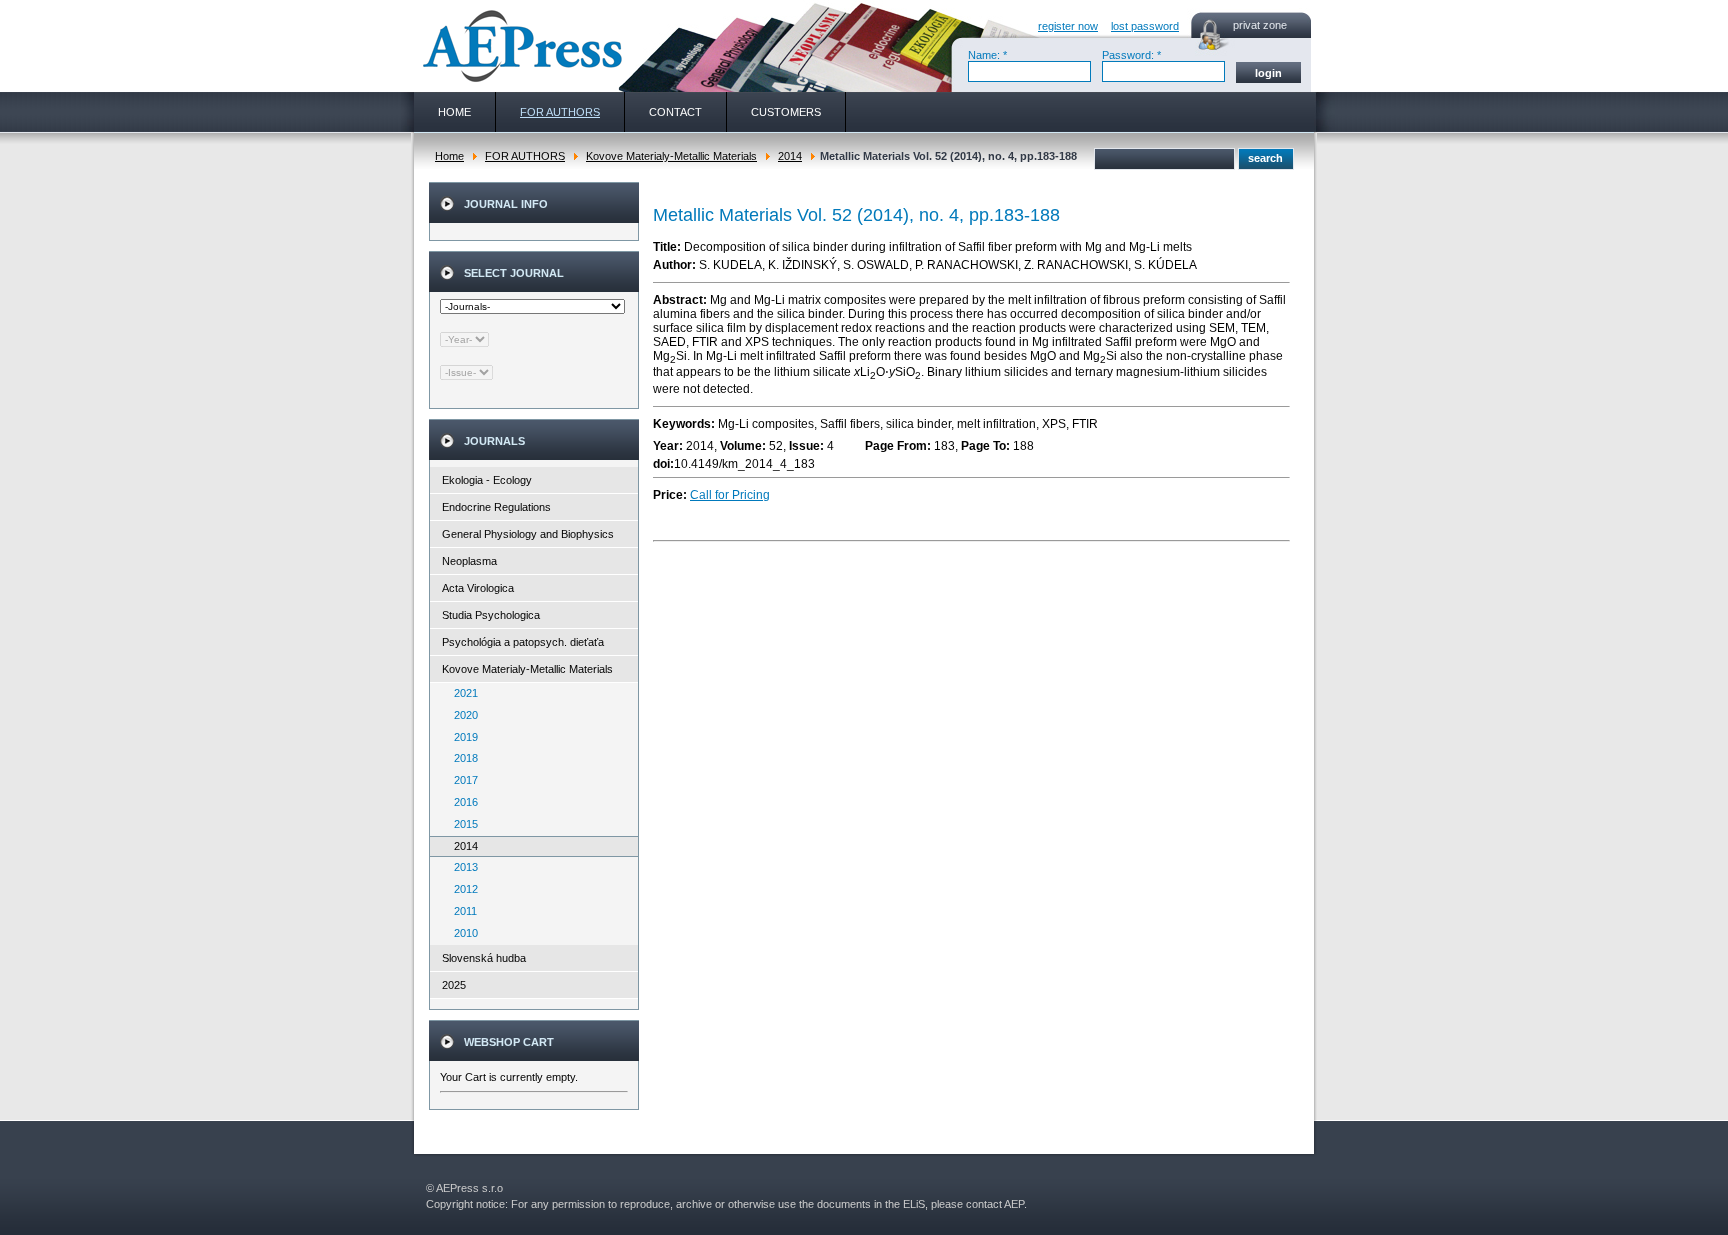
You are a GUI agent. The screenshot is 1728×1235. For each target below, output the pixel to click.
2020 (461, 715)
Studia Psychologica (491, 615)
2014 (790, 156)
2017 (461, 780)
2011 (461, 911)
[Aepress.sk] (520, 46)
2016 (461, 802)
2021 (461, 693)
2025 (454, 985)
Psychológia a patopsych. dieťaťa (523, 642)
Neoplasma (469, 561)
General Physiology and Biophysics (528, 534)
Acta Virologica (478, 588)
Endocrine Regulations (496, 507)
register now (1068, 26)
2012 (461, 889)
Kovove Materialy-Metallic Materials (671, 156)
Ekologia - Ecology (487, 480)
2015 (461, 824)
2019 (461, 737)
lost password (1145, 26)
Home (449, 156)
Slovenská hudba (484, 958)
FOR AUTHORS (525, 156)
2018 (461, 758)
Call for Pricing (730, 495)
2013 (461, 867)
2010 (461, 933)
